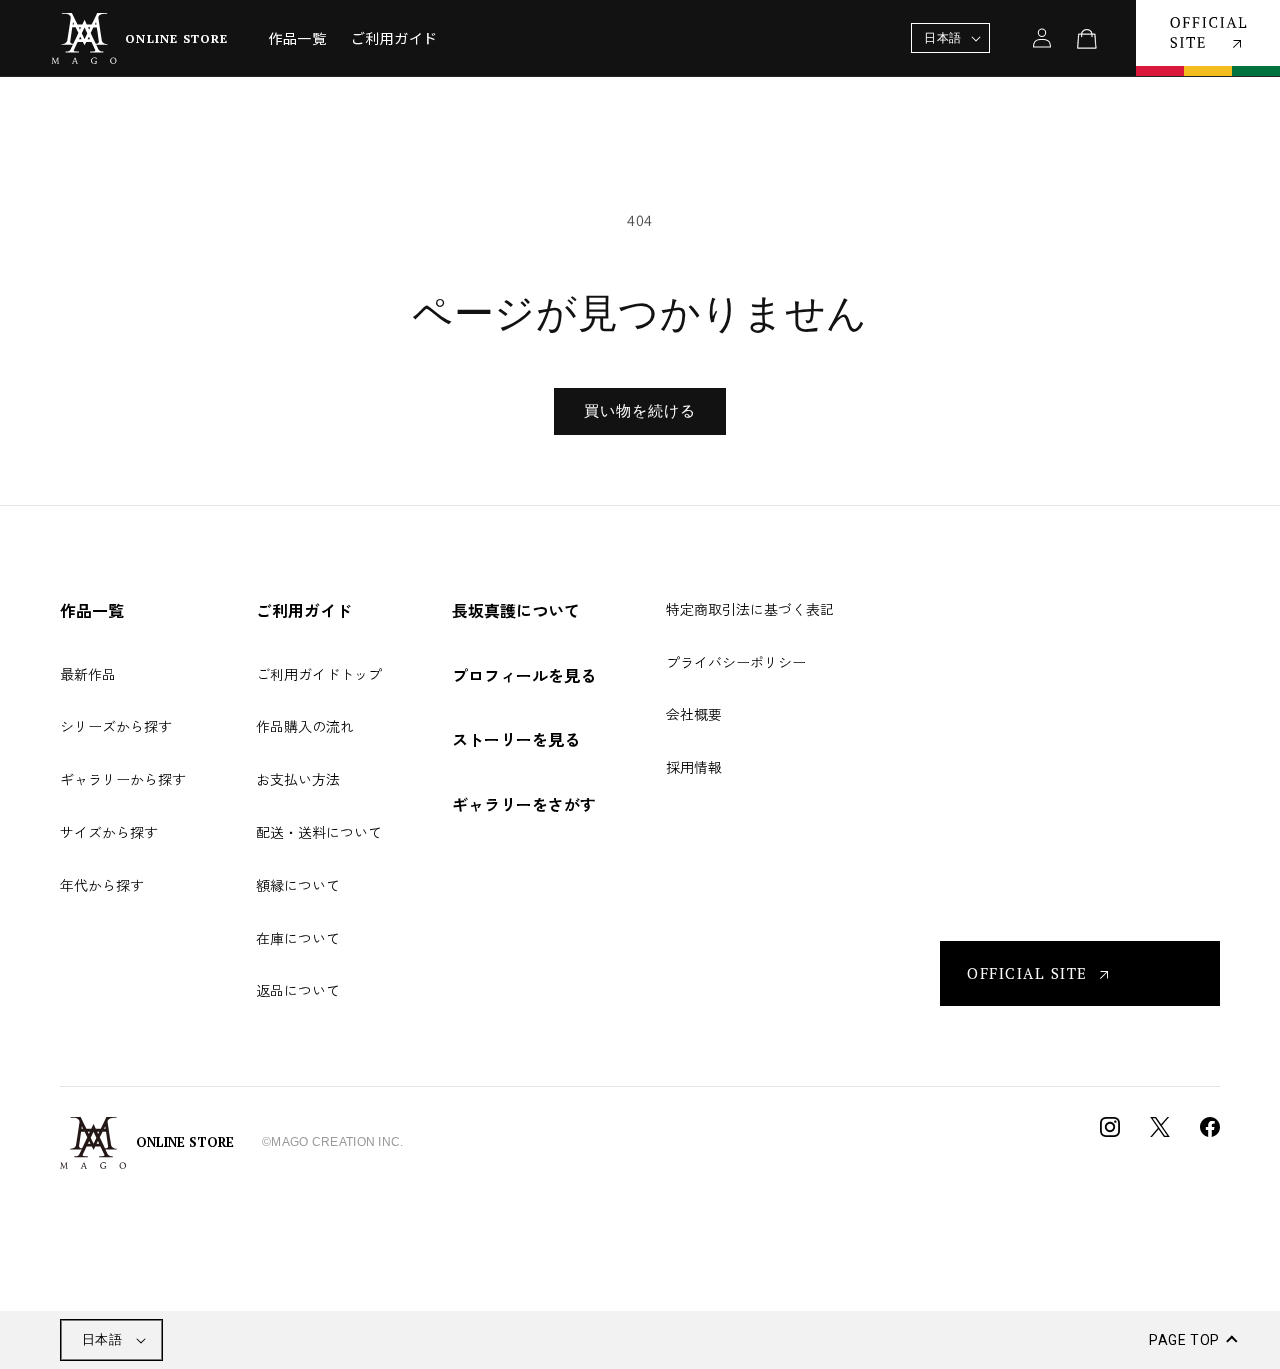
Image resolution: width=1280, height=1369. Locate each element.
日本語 (102, 1339)
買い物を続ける (640, 410)
